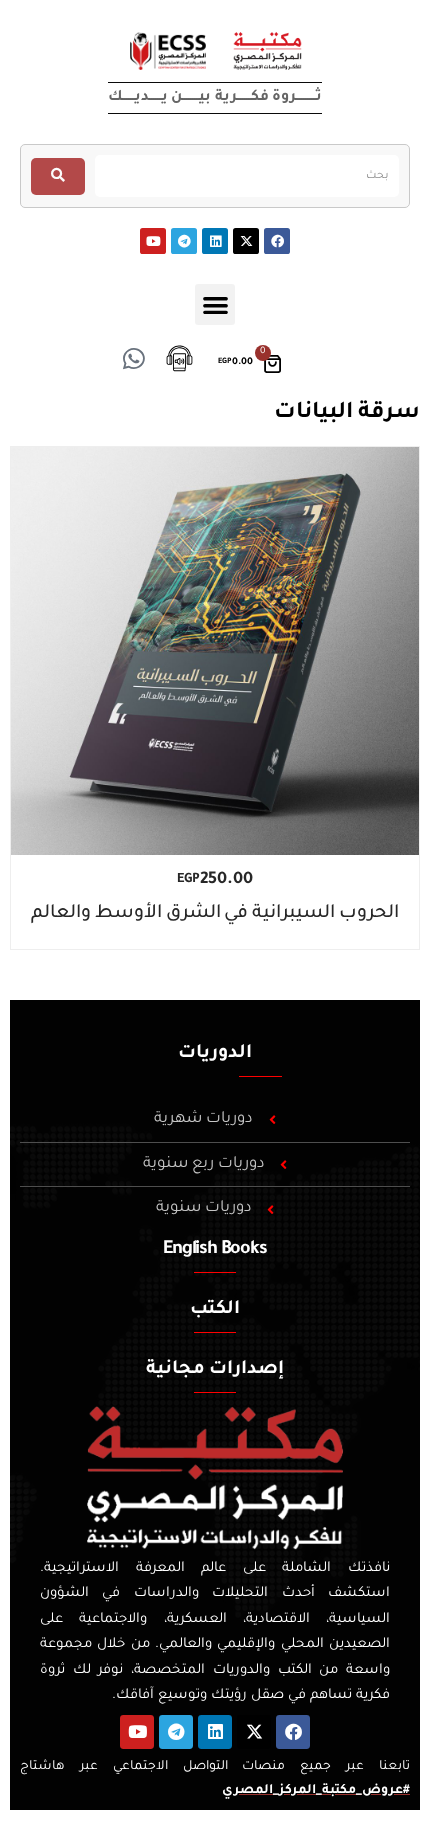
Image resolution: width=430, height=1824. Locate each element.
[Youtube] (153, 241)
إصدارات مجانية (215, 1370)
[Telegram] (184, 241)
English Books (214, 1250)
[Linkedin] (215, 241)
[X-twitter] (246, 241)
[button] (215, 304)
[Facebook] (277, 241)
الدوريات (215, 1054)
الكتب (215, 1310)
